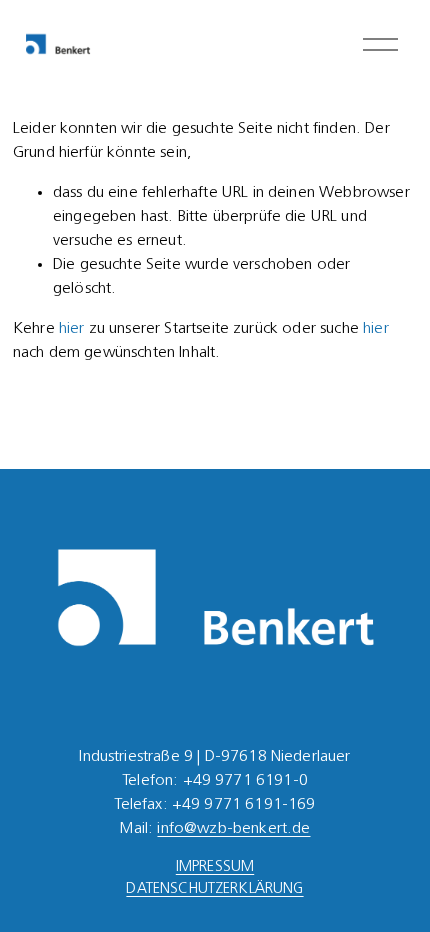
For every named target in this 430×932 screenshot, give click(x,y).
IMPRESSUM (215, 867)
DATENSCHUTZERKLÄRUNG (214, 889)
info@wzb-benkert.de (233, 829)
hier (72, 329)
